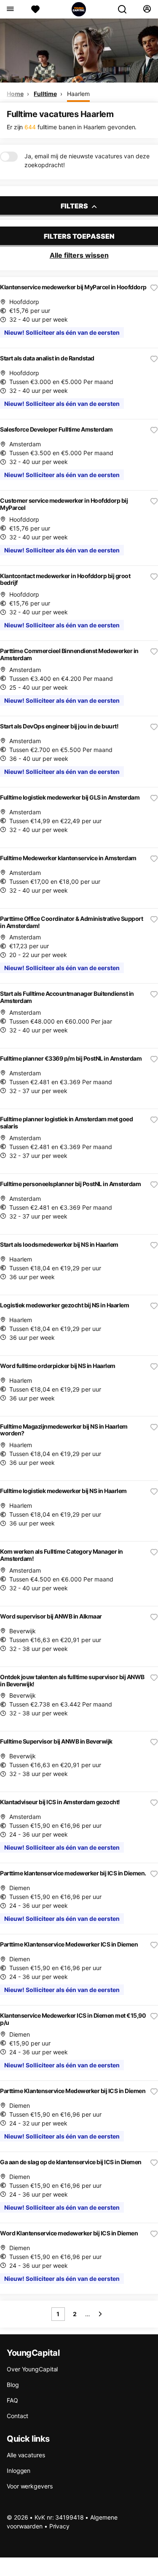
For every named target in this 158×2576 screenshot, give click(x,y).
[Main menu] (10, 9)
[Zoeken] (126, 9)
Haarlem (78, 94)
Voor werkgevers (30, 2486)
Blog (13, 2385)
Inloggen (19, 2471)
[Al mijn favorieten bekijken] (35, 9)
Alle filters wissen (79, 255)
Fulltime (45, 94)
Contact (17, 2416)
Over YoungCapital (32, 2369)
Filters (75, 206)
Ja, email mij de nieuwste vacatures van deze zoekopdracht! (87, 160)
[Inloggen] (147, 9)
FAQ (12, 2400)
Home (15, 94)
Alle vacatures (26, 2455)
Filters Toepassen (79, 236)
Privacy (59, 2526)
